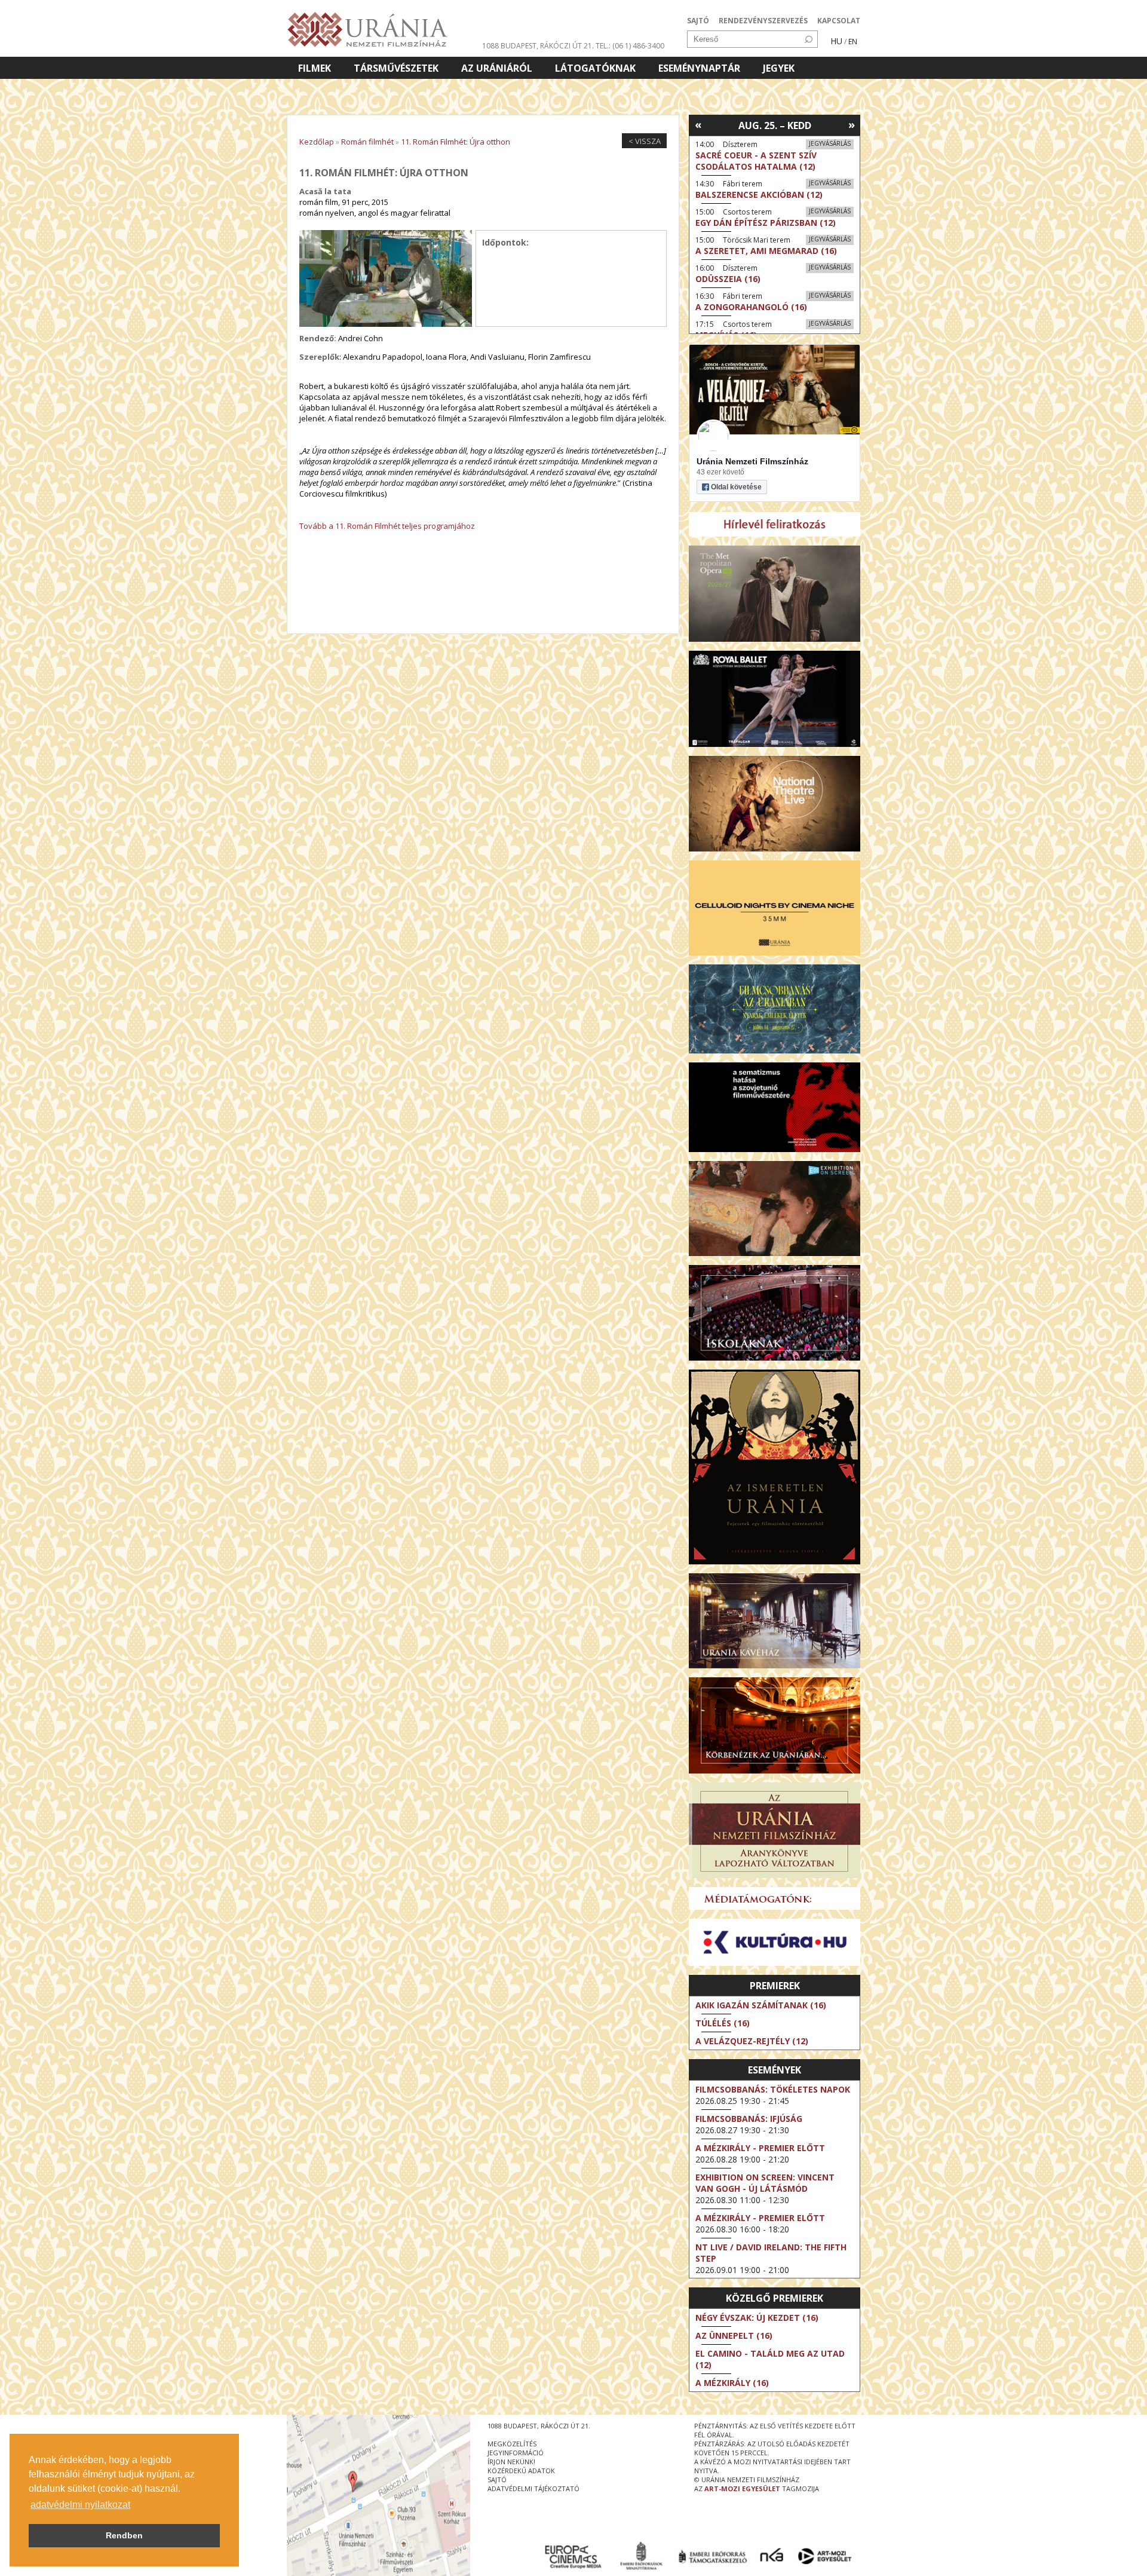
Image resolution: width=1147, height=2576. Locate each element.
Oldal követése (736, 487)
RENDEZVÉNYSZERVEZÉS (763, 21)
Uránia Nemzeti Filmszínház (752, 461)
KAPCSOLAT (839, 21)
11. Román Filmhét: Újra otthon (456, 142)
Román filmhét (367, 142)
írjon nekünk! (511, 2462)
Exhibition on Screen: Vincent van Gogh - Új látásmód (765, 2183)
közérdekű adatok (521, 2471)
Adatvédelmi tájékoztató (533, 2488)
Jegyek (779, 68)
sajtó (497, 2479)
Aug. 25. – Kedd (775, 125)
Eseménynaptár (699, 68)
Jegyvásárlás (830, 143)
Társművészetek (396, 68)
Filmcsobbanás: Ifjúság (749, 2119)
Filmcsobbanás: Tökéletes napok (773, 2089)
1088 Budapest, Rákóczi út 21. (538, 46)
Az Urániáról (497, 68)
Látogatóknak (595, 68)
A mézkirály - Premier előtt (760, 2148)
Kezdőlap (317, 142)
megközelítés (512, 2444)
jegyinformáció (516, 2453)
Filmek (315, 68)
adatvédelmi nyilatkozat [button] (80, 2505)
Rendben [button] (124, 2535)
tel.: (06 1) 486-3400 (630, 46)
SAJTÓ (698, 21)
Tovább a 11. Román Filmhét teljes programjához (387, 526)
